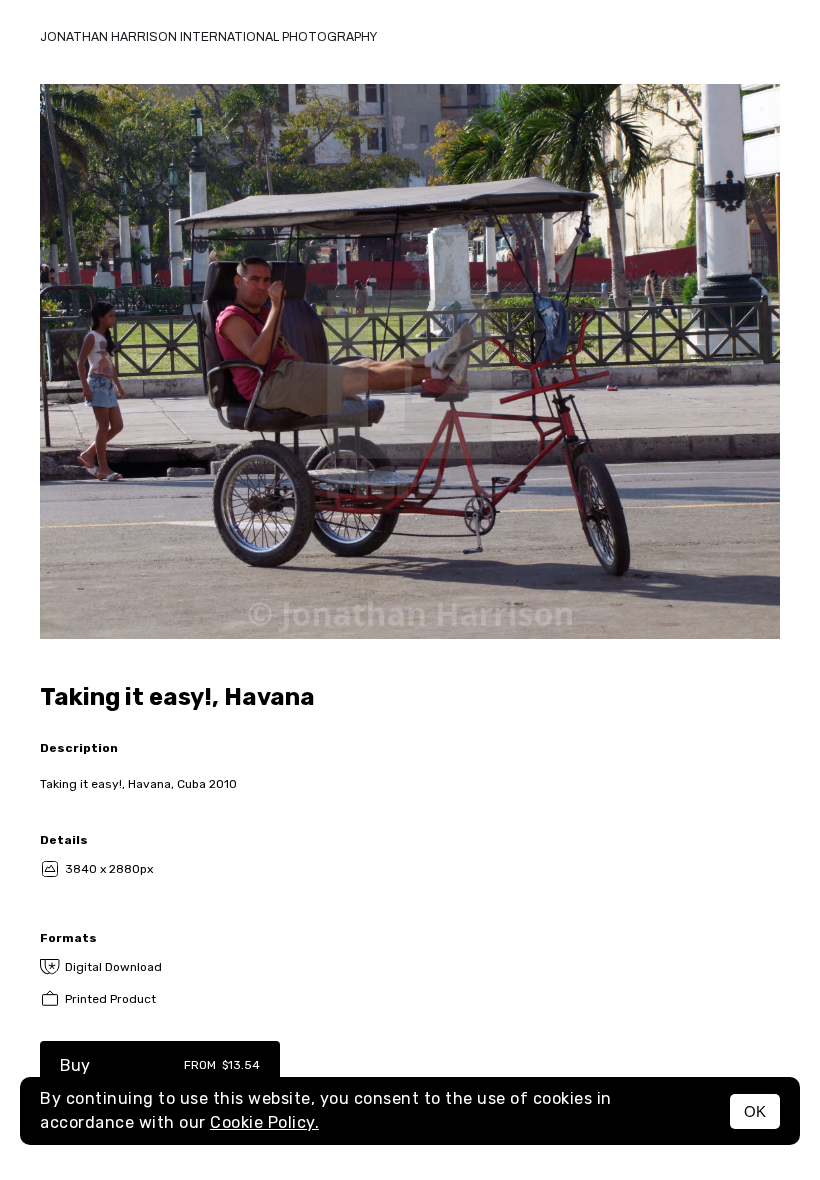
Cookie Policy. (264, 1122)
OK (755, 1111)
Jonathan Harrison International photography (208, 37)
